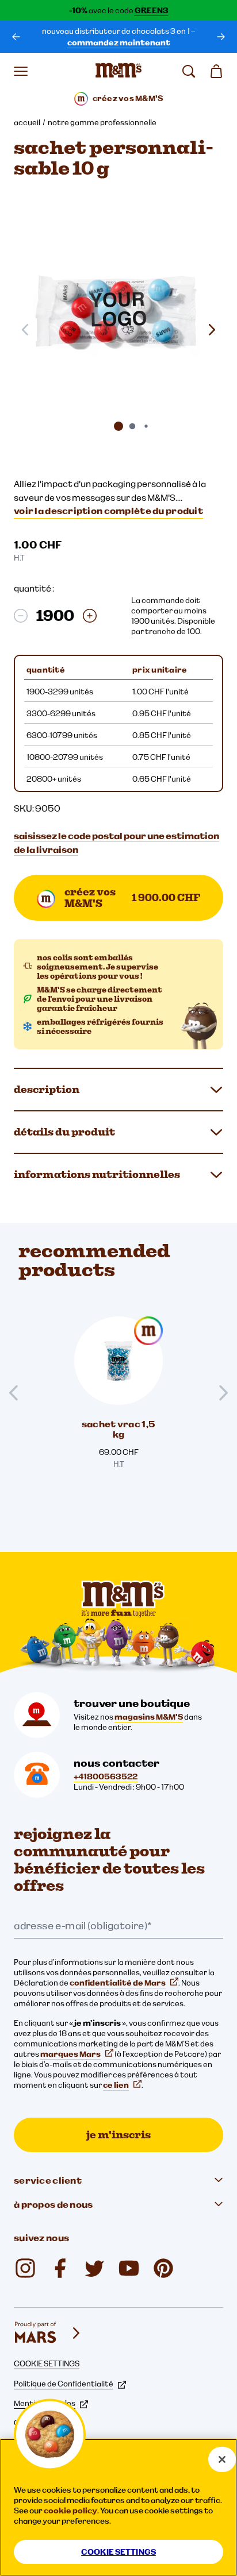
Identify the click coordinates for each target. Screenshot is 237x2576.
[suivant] (221, 37)
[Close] (222, 2459)
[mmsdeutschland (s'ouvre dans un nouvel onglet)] (60, 2268)
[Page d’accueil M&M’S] (118, 71)
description (47, 1089)
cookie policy (70, 2511)
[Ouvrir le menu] (21, 71)
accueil (27, 122)
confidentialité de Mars (118, 1983)
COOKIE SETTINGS (47, 2363)
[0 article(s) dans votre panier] (216, 71)
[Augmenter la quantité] (90, 616)
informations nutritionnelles (97, 1174)
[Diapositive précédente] (18, 1393)
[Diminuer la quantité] (21, 616)
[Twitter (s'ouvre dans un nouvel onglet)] (94, 2268)
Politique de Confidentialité (64, 2384)
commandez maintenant (119, 43)
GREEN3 (152, 10)
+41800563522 (106, 1776)
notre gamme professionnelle (102, 122)
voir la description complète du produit (108, 511)
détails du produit (64, 1132)
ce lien (116, 2085)
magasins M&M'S (149, 1717)
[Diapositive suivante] (212, 330)
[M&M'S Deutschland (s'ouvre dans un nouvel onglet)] (129, 2268)
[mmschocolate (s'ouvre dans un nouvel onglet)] (25, 2268)
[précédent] (16, 37)
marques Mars (70, 2054)
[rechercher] (189, 71)
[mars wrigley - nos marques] (48, 2333)
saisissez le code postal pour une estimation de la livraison (116, 843)
